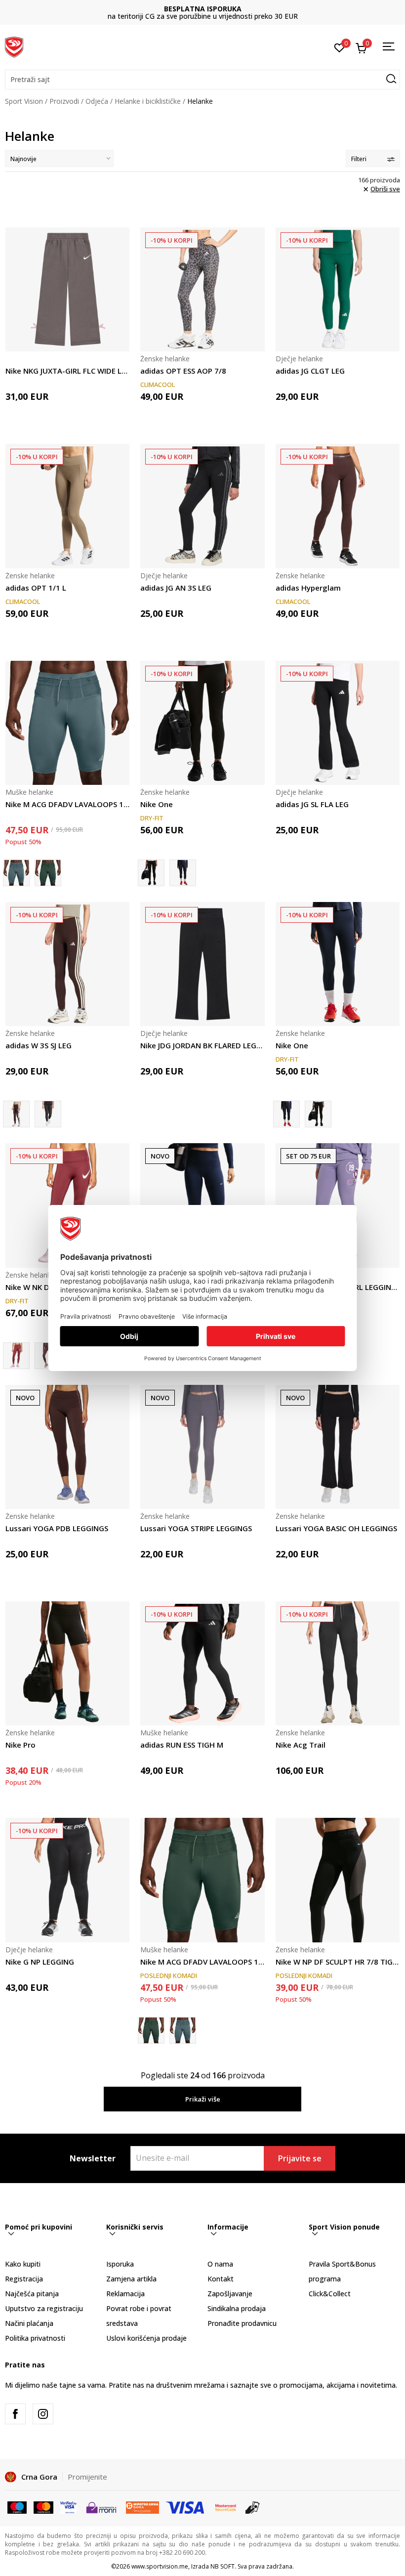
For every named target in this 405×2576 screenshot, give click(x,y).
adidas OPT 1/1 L (36, 588)
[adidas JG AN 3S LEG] (202, 506)
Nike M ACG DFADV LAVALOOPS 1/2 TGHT (67, 804)
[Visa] (68, 2507)
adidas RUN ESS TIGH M (182, 1745)
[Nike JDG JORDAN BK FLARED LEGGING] (202, 964)
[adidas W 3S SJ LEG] (67, 964)
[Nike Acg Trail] (338, 1663)
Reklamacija (125, 2294)
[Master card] (43, 2507)
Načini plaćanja (29, 2323)
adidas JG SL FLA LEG (312, 804)
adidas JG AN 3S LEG (176, 588)
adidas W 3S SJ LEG (39, 1045)
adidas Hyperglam (308, 588)
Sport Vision (24, 101)
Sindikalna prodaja (237, 2308)
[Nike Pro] (67, 1663)
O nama (220, 2264)
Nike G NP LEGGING (40, 1962)
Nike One (157, 804)
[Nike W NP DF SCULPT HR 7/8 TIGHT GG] (338, 1880)
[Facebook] (15, 2414)
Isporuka (120, 2264)
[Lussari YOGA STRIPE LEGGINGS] (202, 1447)
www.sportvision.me (160, 2566)
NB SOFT (223, 2566)
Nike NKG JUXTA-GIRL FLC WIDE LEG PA (67, 371)
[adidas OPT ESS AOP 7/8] (202, 289)
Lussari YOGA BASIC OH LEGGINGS (336, 1528)
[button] (202, 80)
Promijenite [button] (87, 2477)
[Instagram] (43, 2414)
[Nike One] (202, 723)
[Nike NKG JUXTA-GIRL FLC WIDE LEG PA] (67, 289)
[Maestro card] (17, 2507)
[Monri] (101, 2507)
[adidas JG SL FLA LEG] (338, 723)
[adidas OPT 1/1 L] (67, 506)
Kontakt (221, 2279)
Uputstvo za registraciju (44, 2308)
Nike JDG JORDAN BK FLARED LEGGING (202, 1045)
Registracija (24, 2279)
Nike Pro (20, 1745)
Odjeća (97, 101)
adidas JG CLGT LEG (310, 371)
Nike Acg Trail (301, 1745)
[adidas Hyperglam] (338, 506)
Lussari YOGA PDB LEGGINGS (57, 1528)
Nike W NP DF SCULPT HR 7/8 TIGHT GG (338, 1962)
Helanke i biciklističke (148, 101)
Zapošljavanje (230, 2294)
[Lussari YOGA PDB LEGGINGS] (67, 1447)
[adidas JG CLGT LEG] (338, 289)
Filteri (359, 159)
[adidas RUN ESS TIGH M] (202, 1663)
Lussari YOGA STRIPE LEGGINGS (196, 1528)
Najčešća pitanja (32, 2294)
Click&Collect (330, 2294)
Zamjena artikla (131, 2279)
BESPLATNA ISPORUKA (203, 9)
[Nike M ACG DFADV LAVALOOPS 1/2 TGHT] (67, 723)
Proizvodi (64, 101)
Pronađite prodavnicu (242, 2323)
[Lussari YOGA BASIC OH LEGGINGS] (338, 1447)
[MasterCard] (226, 2507)
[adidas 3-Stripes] (48, 1114)
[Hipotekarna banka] (142, 2507)
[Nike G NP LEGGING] (67, 1880)
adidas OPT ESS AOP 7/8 (183, 371)
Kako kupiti (23, 2264)
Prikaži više (203, 2099)
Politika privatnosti (35, 2338)
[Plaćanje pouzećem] (253, 2507)
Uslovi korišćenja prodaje (146, 2338)
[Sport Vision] (14, 46)
